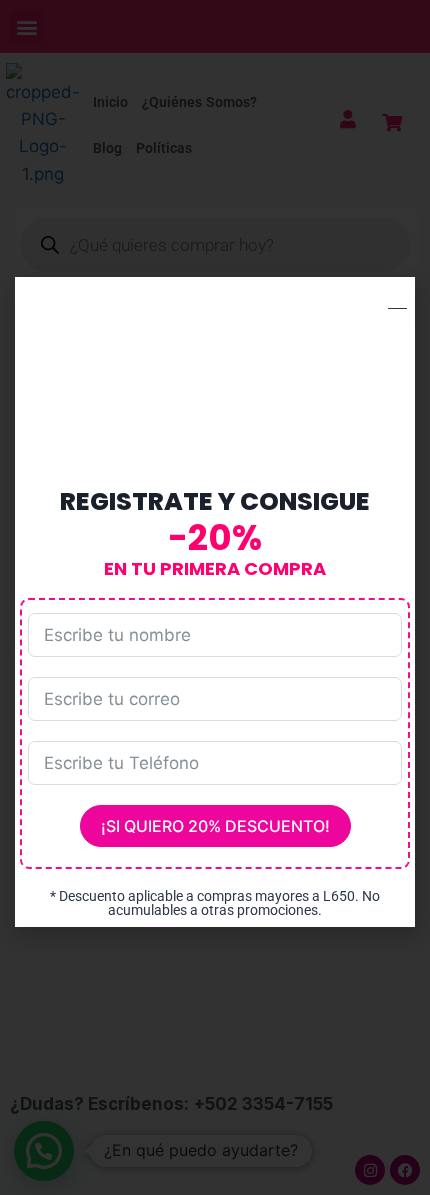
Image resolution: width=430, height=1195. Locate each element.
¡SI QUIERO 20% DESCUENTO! (215, 826)
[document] (215, 597)
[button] (397, 299)
